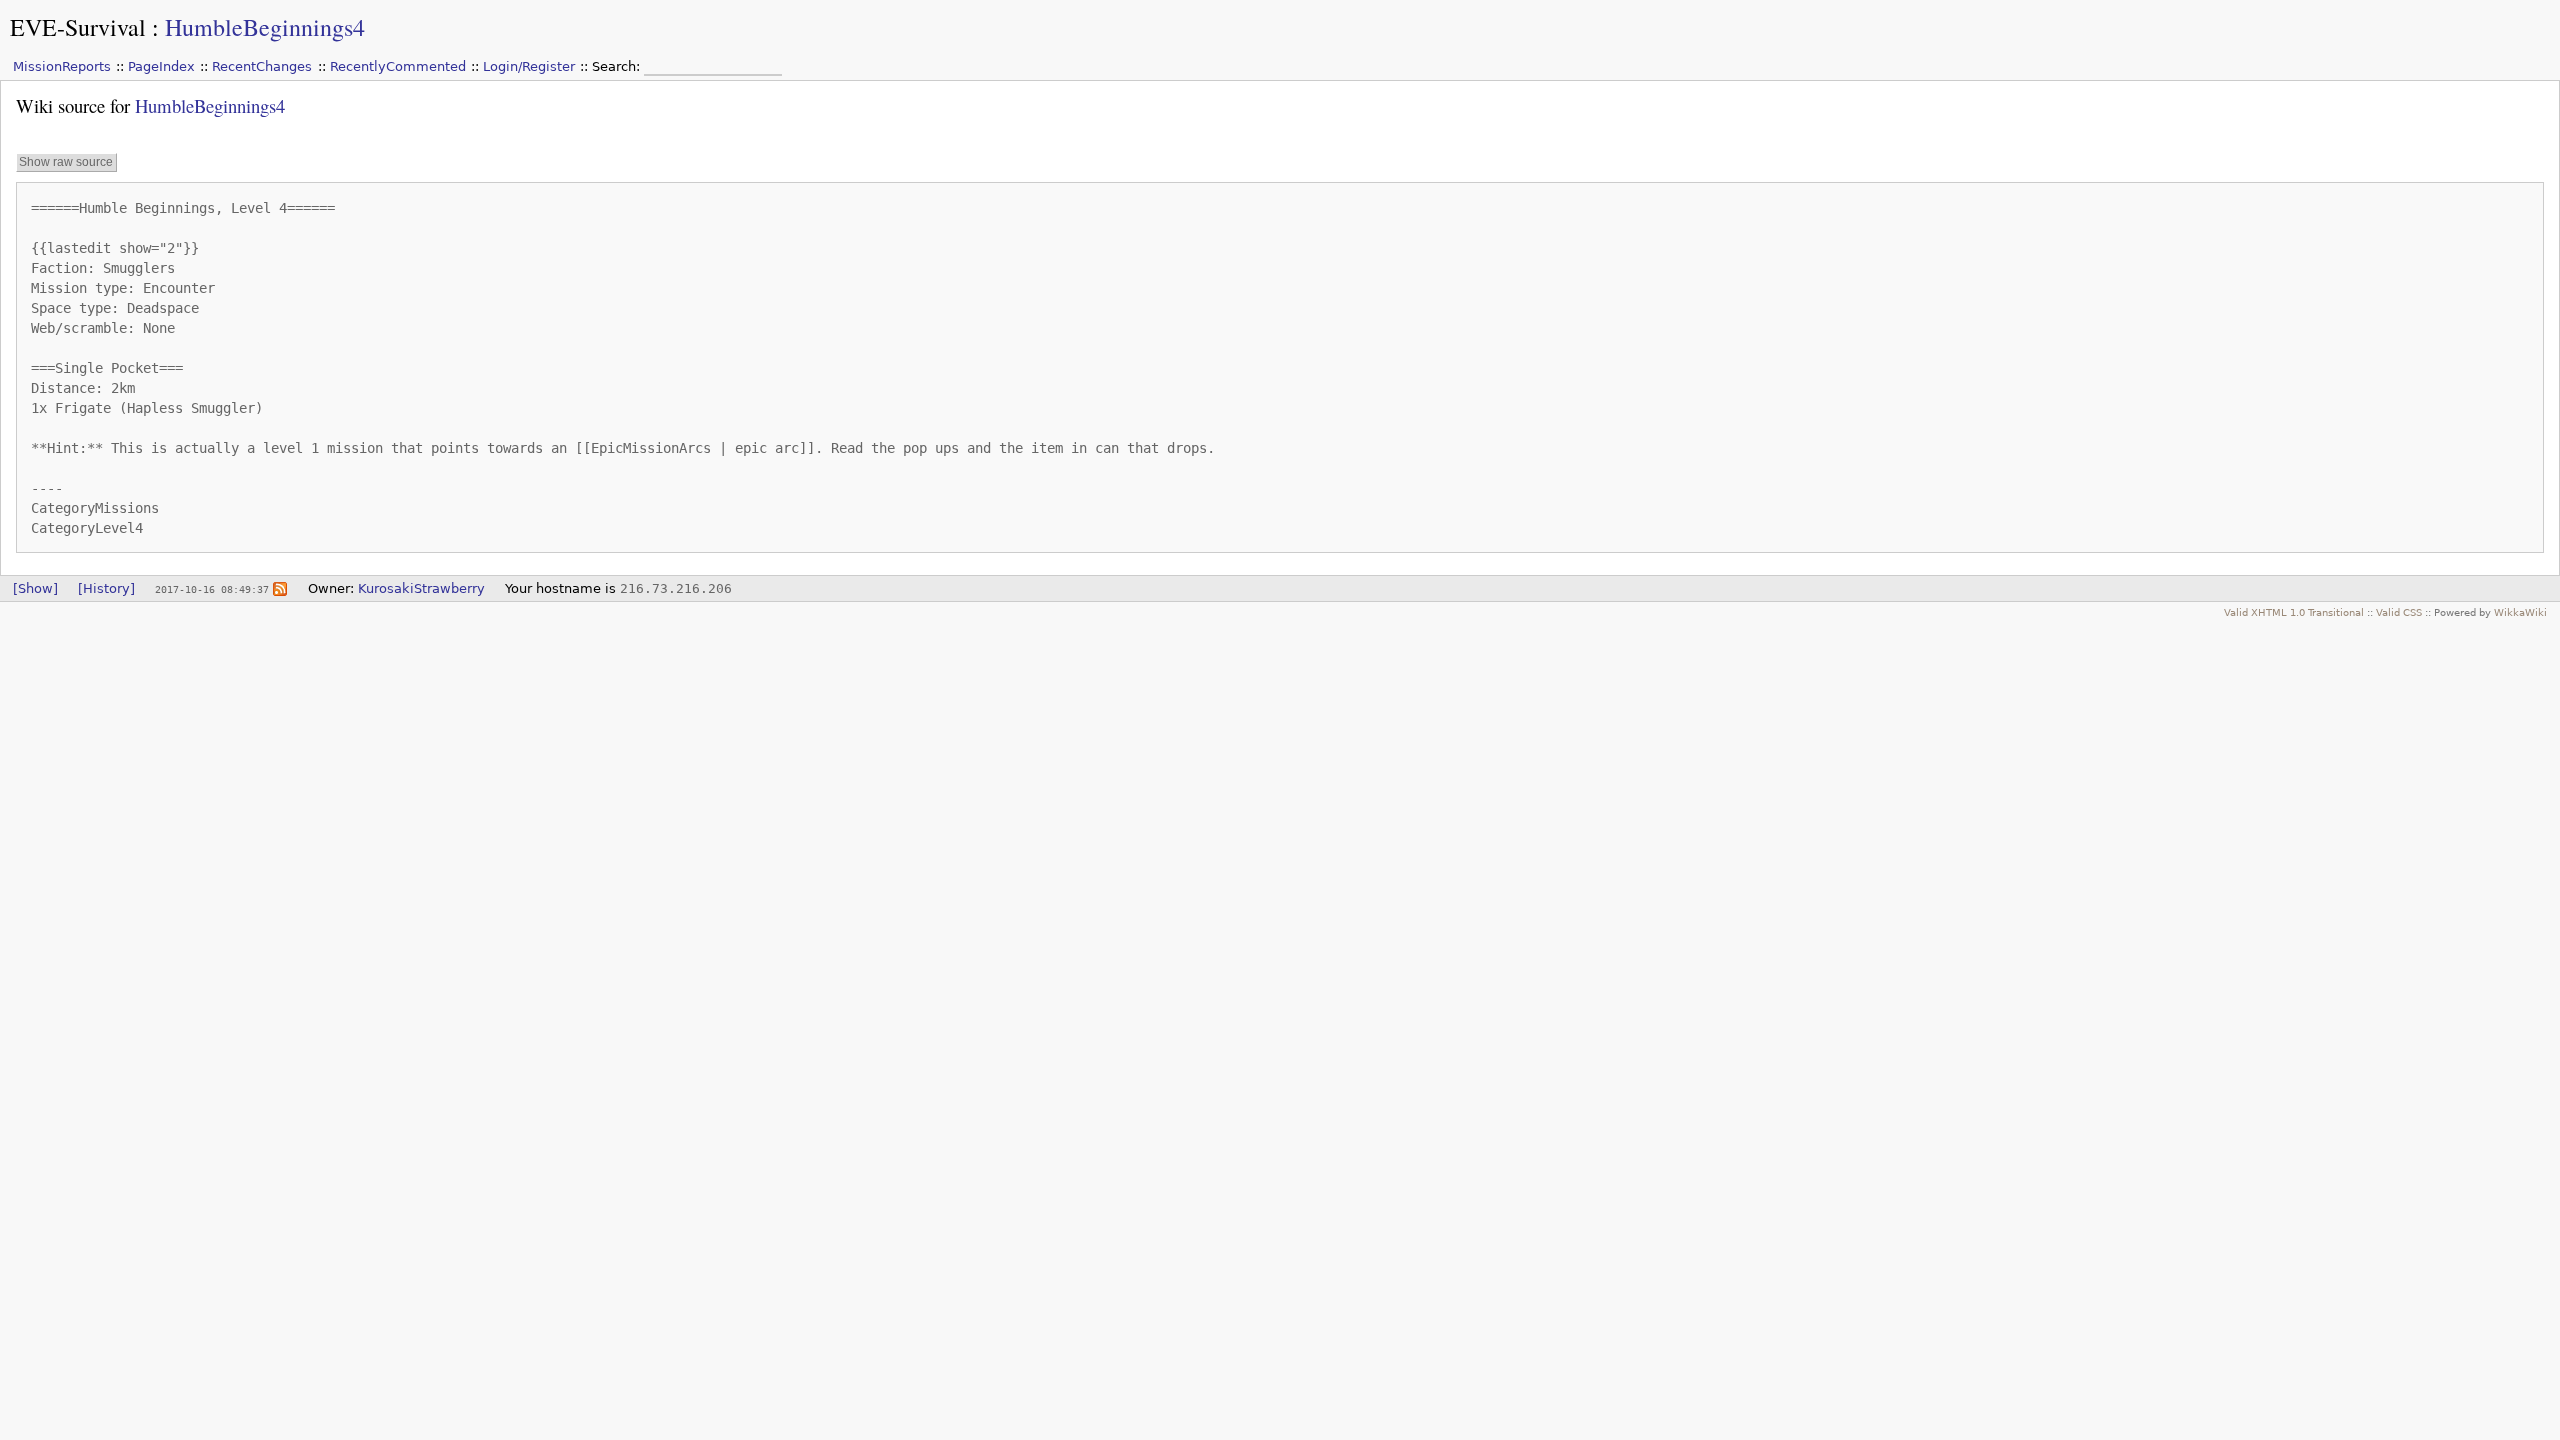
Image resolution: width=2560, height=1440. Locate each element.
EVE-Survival (78, 27)
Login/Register (529, 66)
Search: (618, 66)
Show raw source (66, 162)
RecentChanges (262, 66)
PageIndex (161, 66)
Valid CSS (2399, 612)
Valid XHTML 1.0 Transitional (2294, 612)
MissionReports (62, 66)
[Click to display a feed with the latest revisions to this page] (280, 588)
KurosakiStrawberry (421, 588)
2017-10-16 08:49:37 (212, 589)
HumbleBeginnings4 (265, 27)
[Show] (35, 588)
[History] (106, 588)
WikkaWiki (2520, 612)
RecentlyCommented (398, 66)
